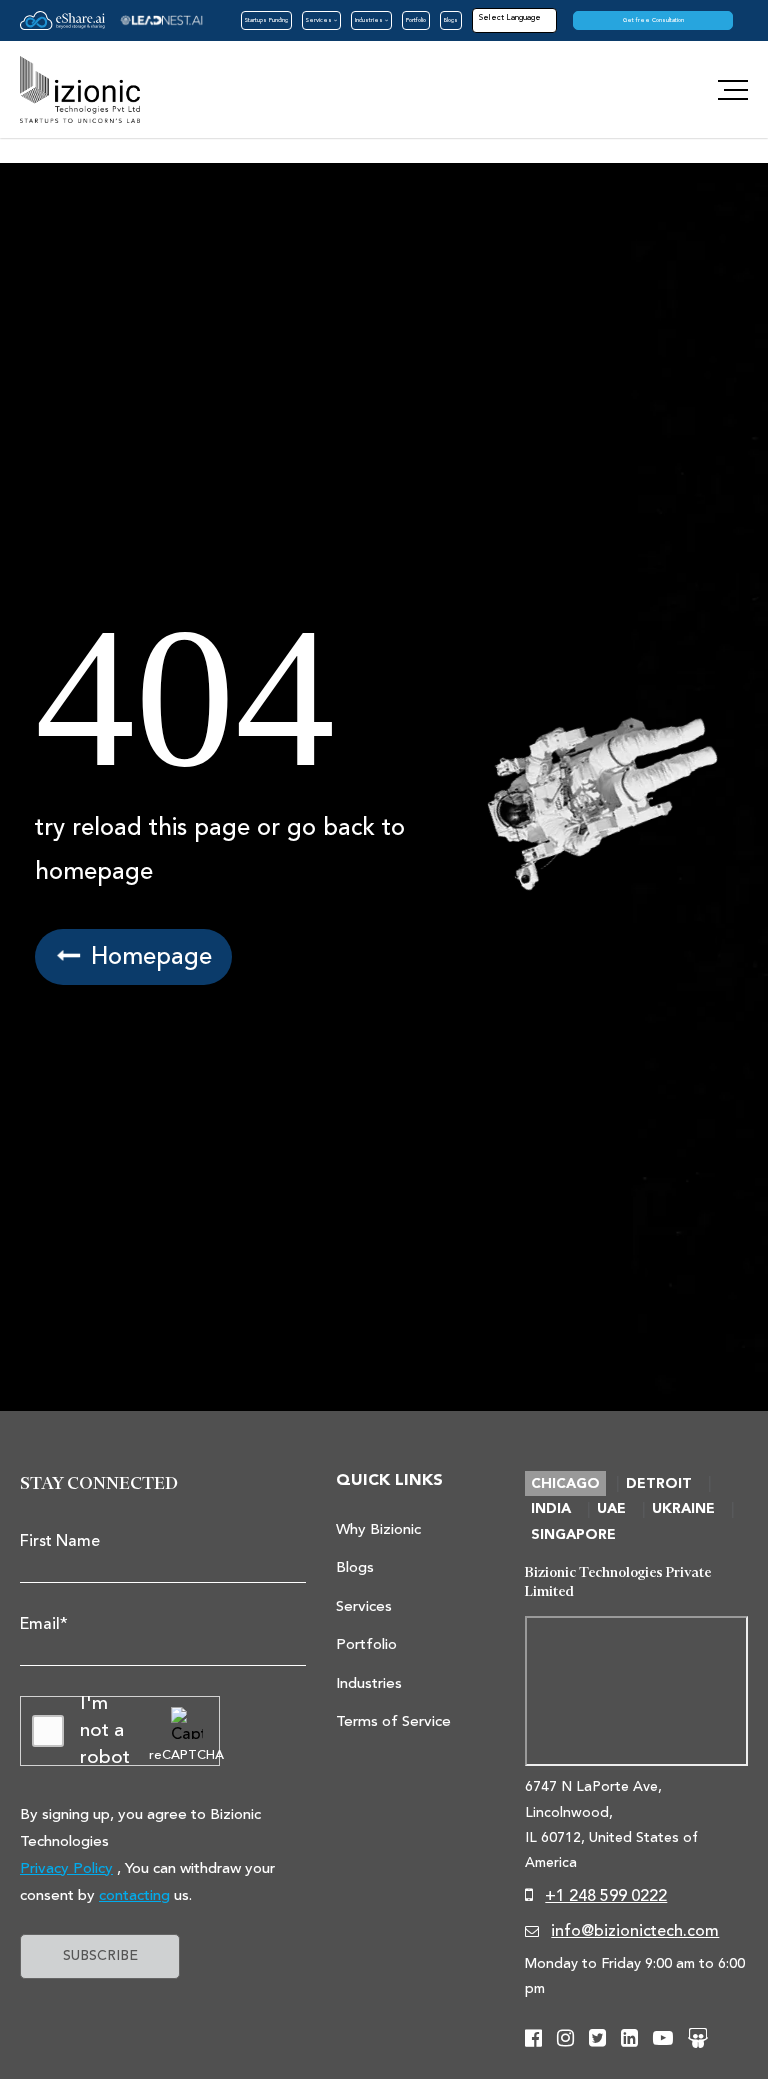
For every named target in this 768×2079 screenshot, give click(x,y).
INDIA (551, 1509)
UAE (611, 1509)
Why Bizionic (378, 1529)
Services (320, 20)
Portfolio (416, 20)
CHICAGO (565, 1484)
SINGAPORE (573, 1535)
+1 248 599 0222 (606, 1896)
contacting (134, 1895)
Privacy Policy (66, 1868)
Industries (370, 20)
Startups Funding (266, 20)
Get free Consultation (653, 20)
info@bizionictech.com (635, 1931)
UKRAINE (683, 1509)
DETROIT (659, 1484)
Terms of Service (393, 1721)
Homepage (148, 956)
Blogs (451, 20)
